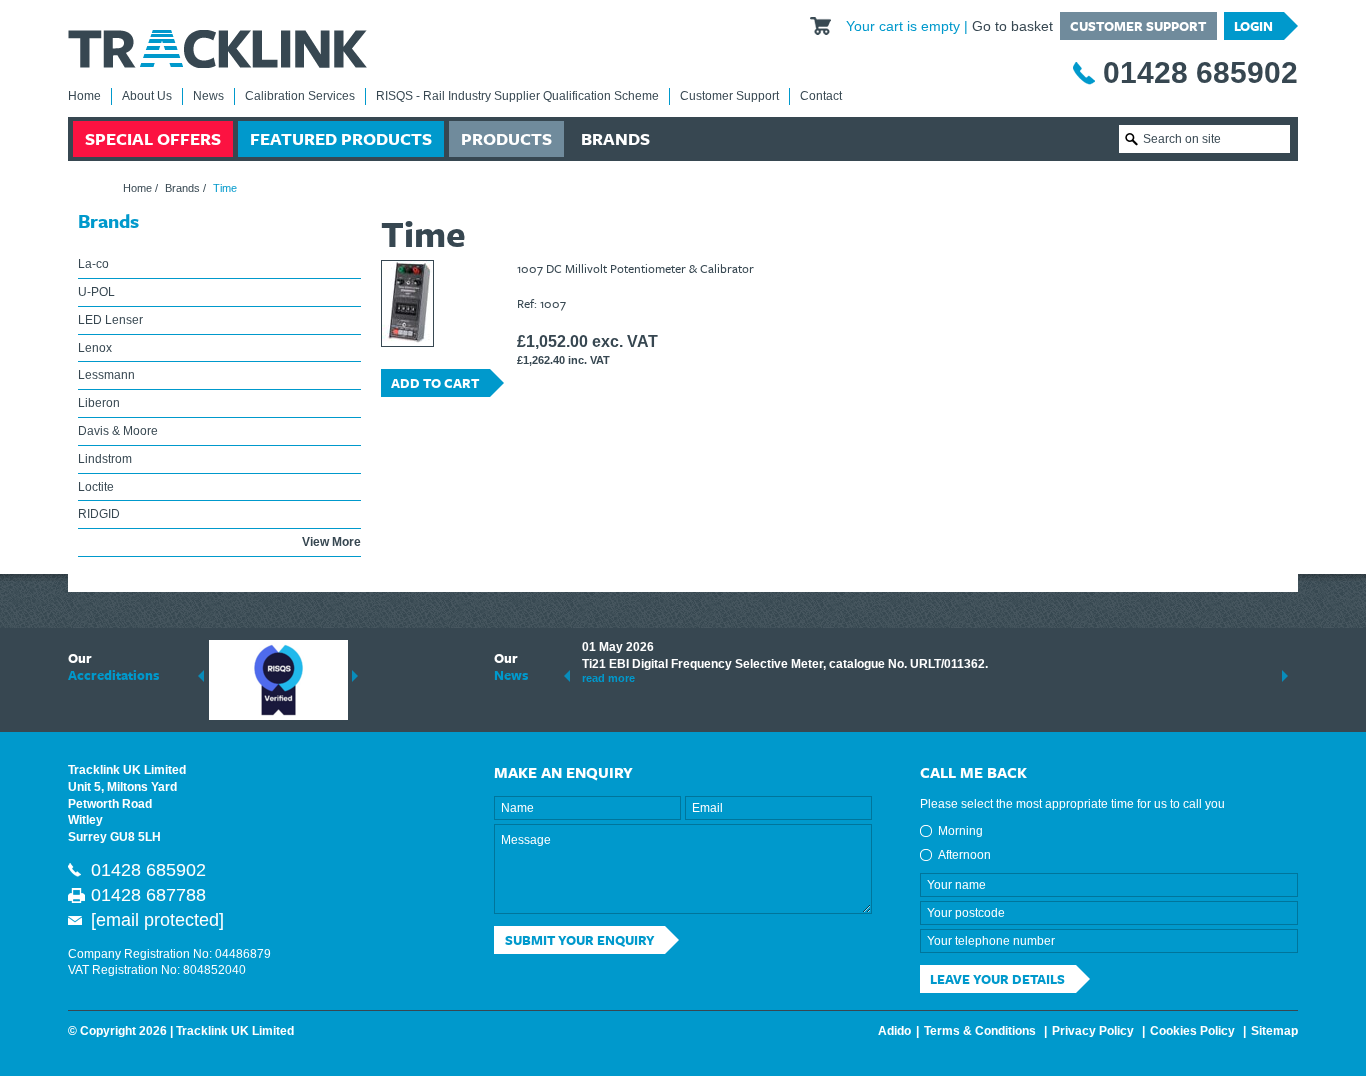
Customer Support (1138, 26)
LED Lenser (110, 320)
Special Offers (153, 138)
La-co (93, 264)
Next (355, 676)
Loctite (96, 487)
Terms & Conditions (980, 1031)
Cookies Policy (1192, 1031)
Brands (615, 138)
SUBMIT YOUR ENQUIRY (580, 940)
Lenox (95, 348)
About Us (147, 96)
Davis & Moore (118, 431)
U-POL (96, 292)
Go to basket (1012, 26)
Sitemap (1274, 1031)
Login (1253, 26)
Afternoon (964, 855)
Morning (960, 831)
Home (84, 96)
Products (506, 138)
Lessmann (106, 375)
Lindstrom (105, 459)
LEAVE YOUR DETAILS (997, 979)
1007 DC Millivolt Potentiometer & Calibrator (635, 268)
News (208, 96)
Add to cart (435, 383)
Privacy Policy (1093, 1031)
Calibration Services (300, 96)
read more (608, 678)
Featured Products (341, 138)
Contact (821, 96)
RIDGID (99, 514)
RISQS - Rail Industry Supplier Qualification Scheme (517, 96)
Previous (201, 676)
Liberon (99, 403)
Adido (894, 1031)
